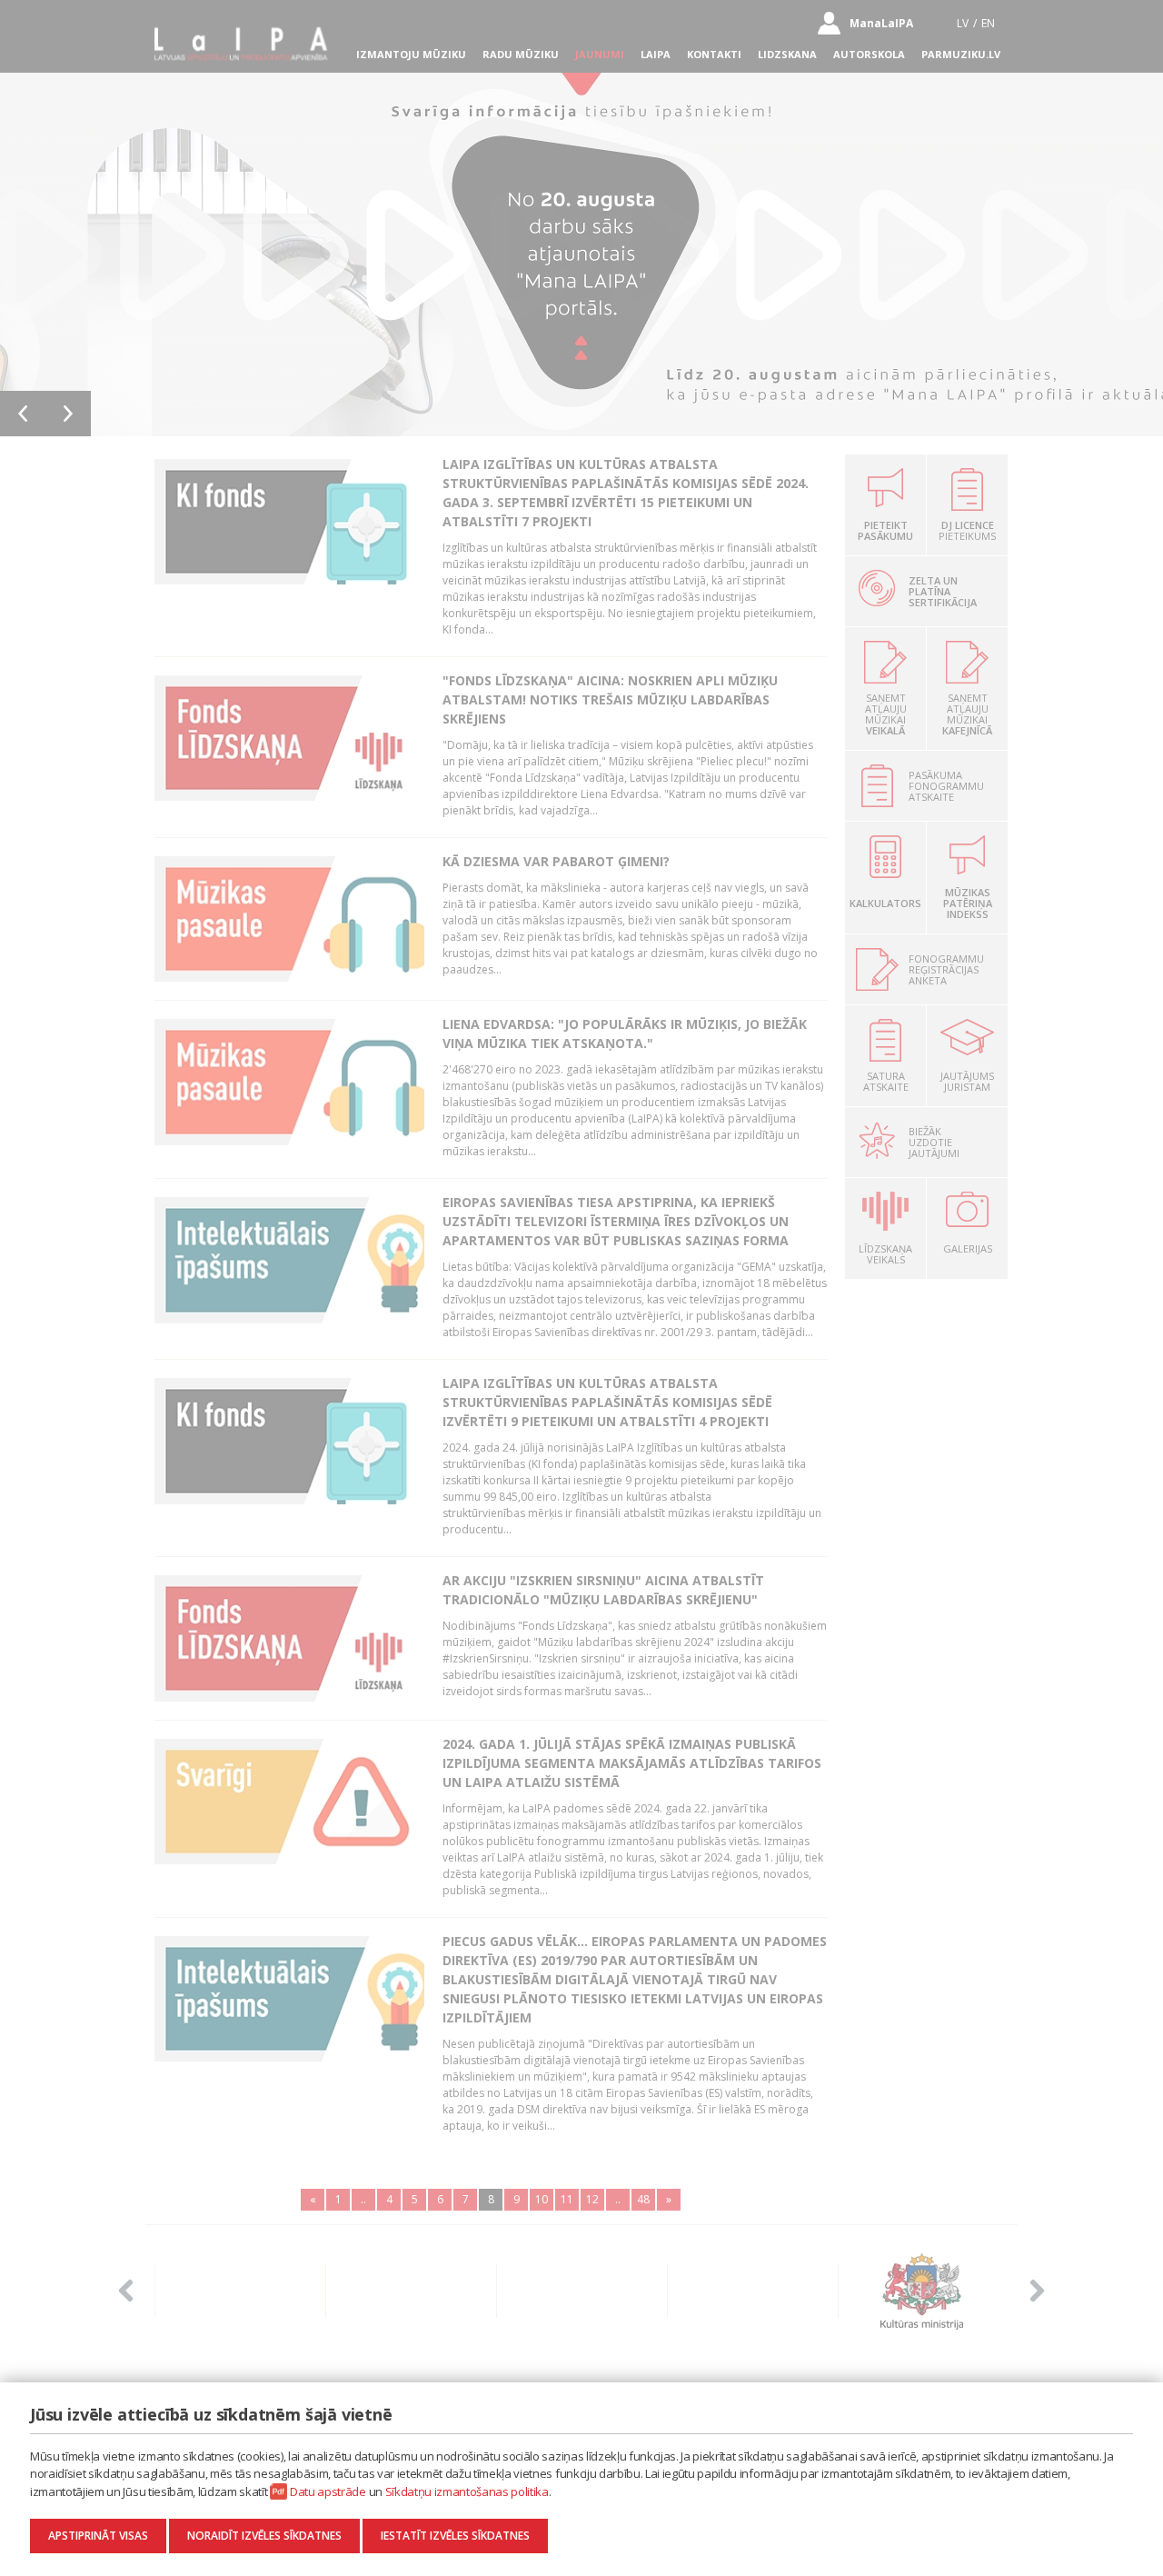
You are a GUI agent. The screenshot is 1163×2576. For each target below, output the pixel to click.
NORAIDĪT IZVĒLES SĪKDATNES (264, 2536)
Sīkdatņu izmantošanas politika (467, 2491)
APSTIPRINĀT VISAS (98, 2536)
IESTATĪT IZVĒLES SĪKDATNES (455, 2536)
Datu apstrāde (328, 2491)
